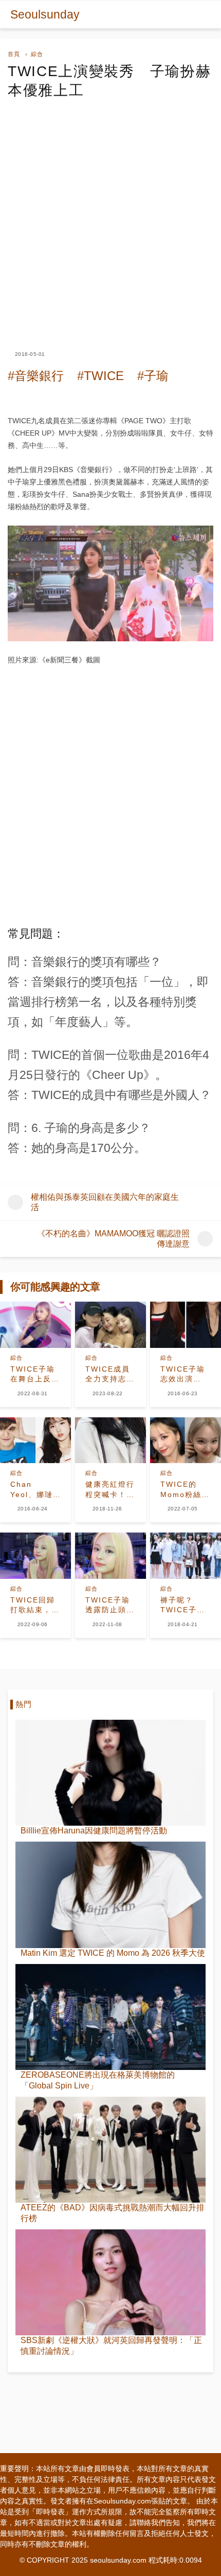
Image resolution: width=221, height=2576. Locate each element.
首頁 (14, 54)
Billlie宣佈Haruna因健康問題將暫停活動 (94, 1831)
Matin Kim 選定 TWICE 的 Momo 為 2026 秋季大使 (113, 1953)
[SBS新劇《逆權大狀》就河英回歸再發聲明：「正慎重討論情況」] (110, 2282)
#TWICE (100, 376)
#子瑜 (153, 376)
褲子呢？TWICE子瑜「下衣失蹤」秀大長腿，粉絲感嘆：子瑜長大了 (185, 1606)
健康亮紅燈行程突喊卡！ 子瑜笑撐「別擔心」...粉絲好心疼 (110, 1490)
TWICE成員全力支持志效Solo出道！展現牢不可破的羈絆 (110, 1375)
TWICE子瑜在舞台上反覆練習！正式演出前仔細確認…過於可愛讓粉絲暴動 (35, 1375)
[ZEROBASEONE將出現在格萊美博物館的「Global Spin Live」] (110, 2017)
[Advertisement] (110, 215)
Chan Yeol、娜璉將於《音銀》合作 (35, 1490)
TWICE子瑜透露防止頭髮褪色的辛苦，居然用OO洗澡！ (110, 1606)
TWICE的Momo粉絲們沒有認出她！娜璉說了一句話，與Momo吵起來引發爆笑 (185, 1490)
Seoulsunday (45, 14)
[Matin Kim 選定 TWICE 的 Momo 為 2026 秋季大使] (110, 1895)
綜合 (37, 54)
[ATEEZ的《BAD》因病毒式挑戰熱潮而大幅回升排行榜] (110, 2150)
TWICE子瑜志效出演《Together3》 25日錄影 (185, 1375)
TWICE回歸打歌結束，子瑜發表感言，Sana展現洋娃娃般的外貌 (35, 1606)
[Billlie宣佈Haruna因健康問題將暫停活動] (110, 1773)
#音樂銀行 (36, 376)
